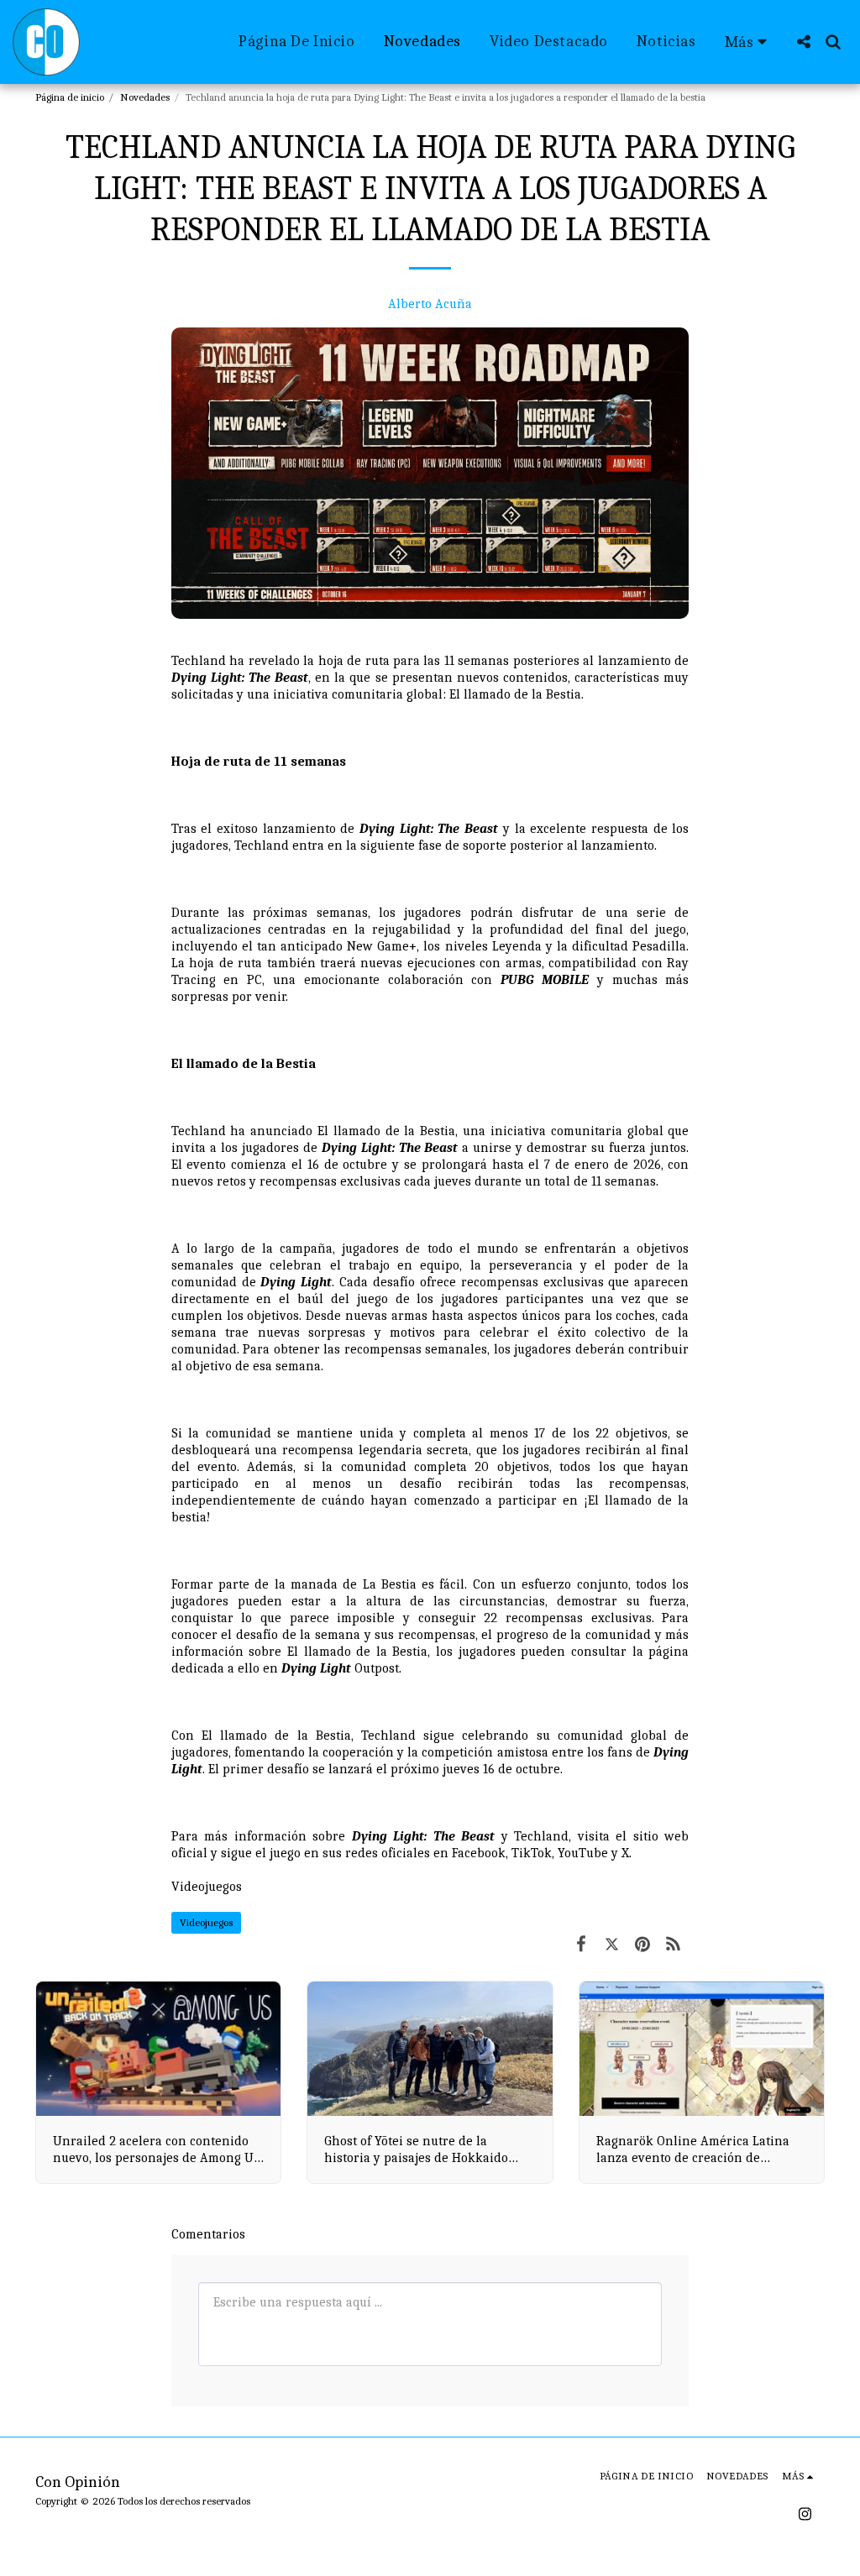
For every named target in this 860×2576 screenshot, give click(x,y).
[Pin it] (643, 1944)
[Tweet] (612, 1944)
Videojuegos (207, 1887)
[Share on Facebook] (581, 1944)
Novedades (145, 97)
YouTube (583, 1853)
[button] (803, 42)
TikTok (532, 1853)
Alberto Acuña (430, 304)
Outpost (340, 1668)
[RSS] (674, 1944)
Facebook (479, 1853)
